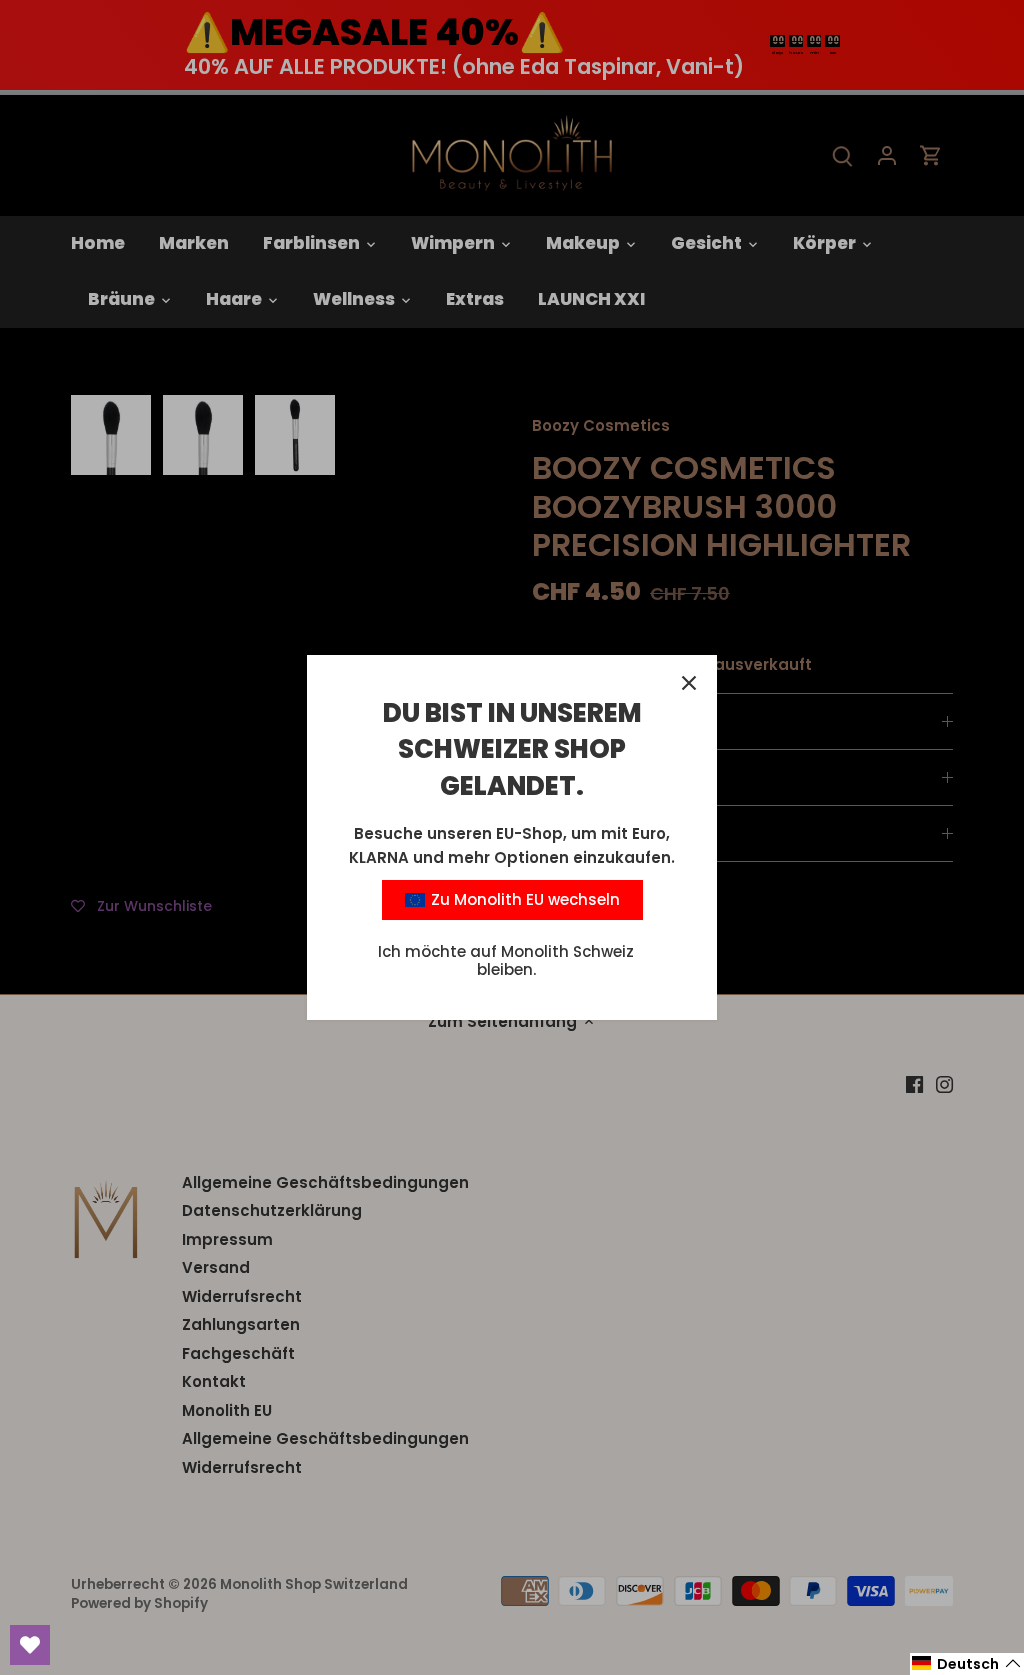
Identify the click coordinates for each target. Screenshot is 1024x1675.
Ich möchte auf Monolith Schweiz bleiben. (506, 960)
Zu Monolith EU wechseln (523, 899)
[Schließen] (689, 683)
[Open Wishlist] (30, 1645)
